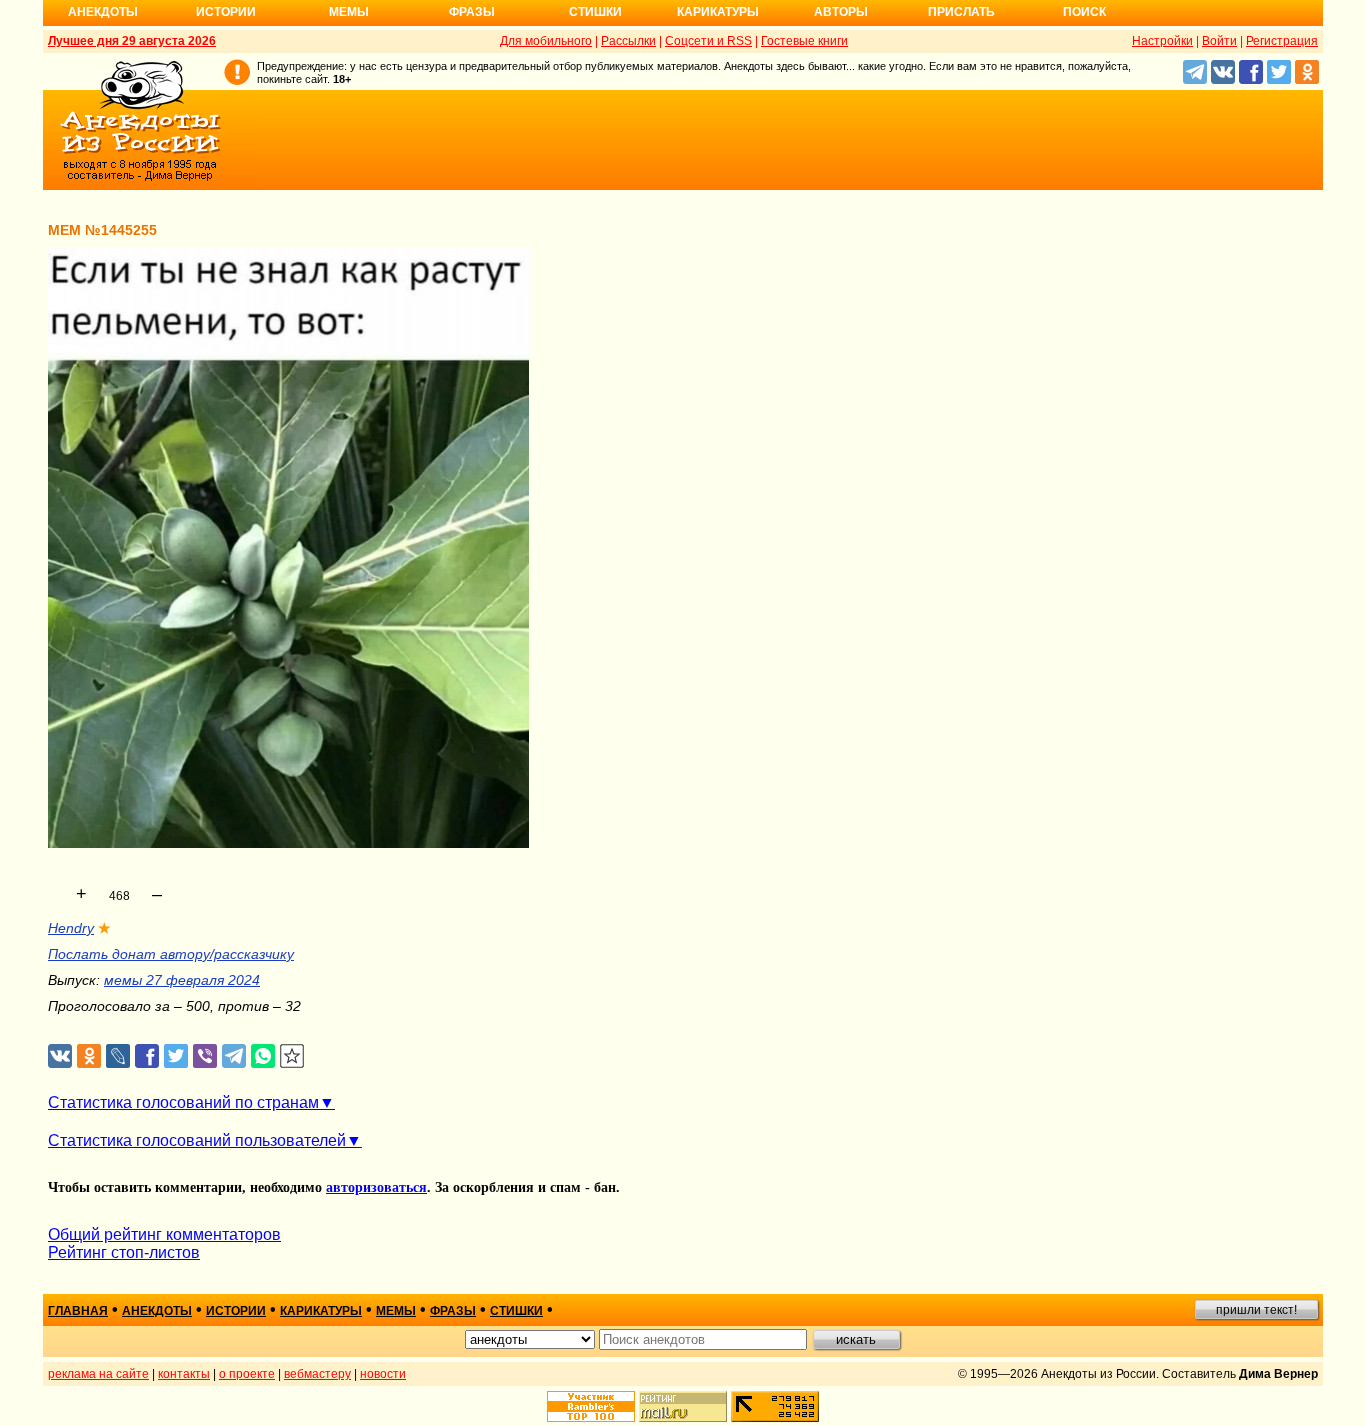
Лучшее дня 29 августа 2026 (132, 41)
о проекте (247, 1374)
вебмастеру (317, 1374)
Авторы (841, 12)
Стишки (595, 12)
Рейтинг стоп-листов (124, 1252)
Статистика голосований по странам (183, 1102)
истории (236, 1311)
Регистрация (1282, 41)
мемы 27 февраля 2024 (182, 980)
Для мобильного (546, 41)
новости (383, 1374)
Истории (226, 12)
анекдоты (157, 1311)
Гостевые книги (804, 41)
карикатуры (321, 1311)
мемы (396, 1311)
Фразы (472, 12)
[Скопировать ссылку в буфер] (292, 1056)
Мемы (349, 12)
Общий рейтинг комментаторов (164, 1234)
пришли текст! (1256, 1310)
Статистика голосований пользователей (197, 1140)
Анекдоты (103, 12)
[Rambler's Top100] (591, 1406)
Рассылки (628, 41)
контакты (184, 1374)
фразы (453, 1311)
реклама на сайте (98, 1374)
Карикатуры (718, 12)
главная (78, 1311)
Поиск (1084, 12)
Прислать (961, 12)
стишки (516, 1311)
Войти (1219, 41)
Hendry (71, 928)
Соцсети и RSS (708, 41)
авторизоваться (376, 1187)
